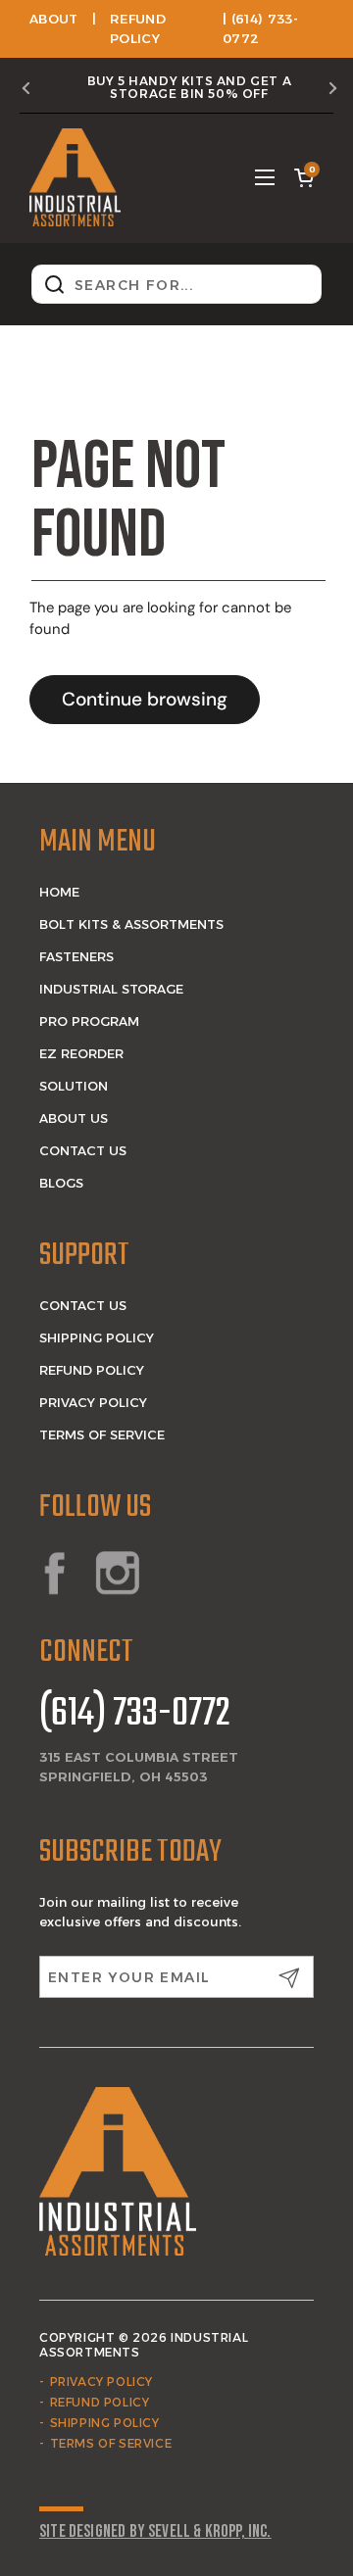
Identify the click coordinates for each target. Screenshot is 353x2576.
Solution (74, 1086)
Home (59, 892)
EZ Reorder (81, 1053)
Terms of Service (102, 1434)
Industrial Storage (111, 989)
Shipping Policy (97, 1337)
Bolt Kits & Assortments (131, 924)
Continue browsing (145, 699)
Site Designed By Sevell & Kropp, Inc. (155, 2531)
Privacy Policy (93, 1402)
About (54, 19)
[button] (304, 177)
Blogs (61, 1183)
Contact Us (83, 1150)
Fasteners (76, 956)
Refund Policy (92, 1370)
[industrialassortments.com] (75, 177)
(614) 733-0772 (135, 1715)
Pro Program (89, 1021)
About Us (74, 1118)
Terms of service (111, 2443)
